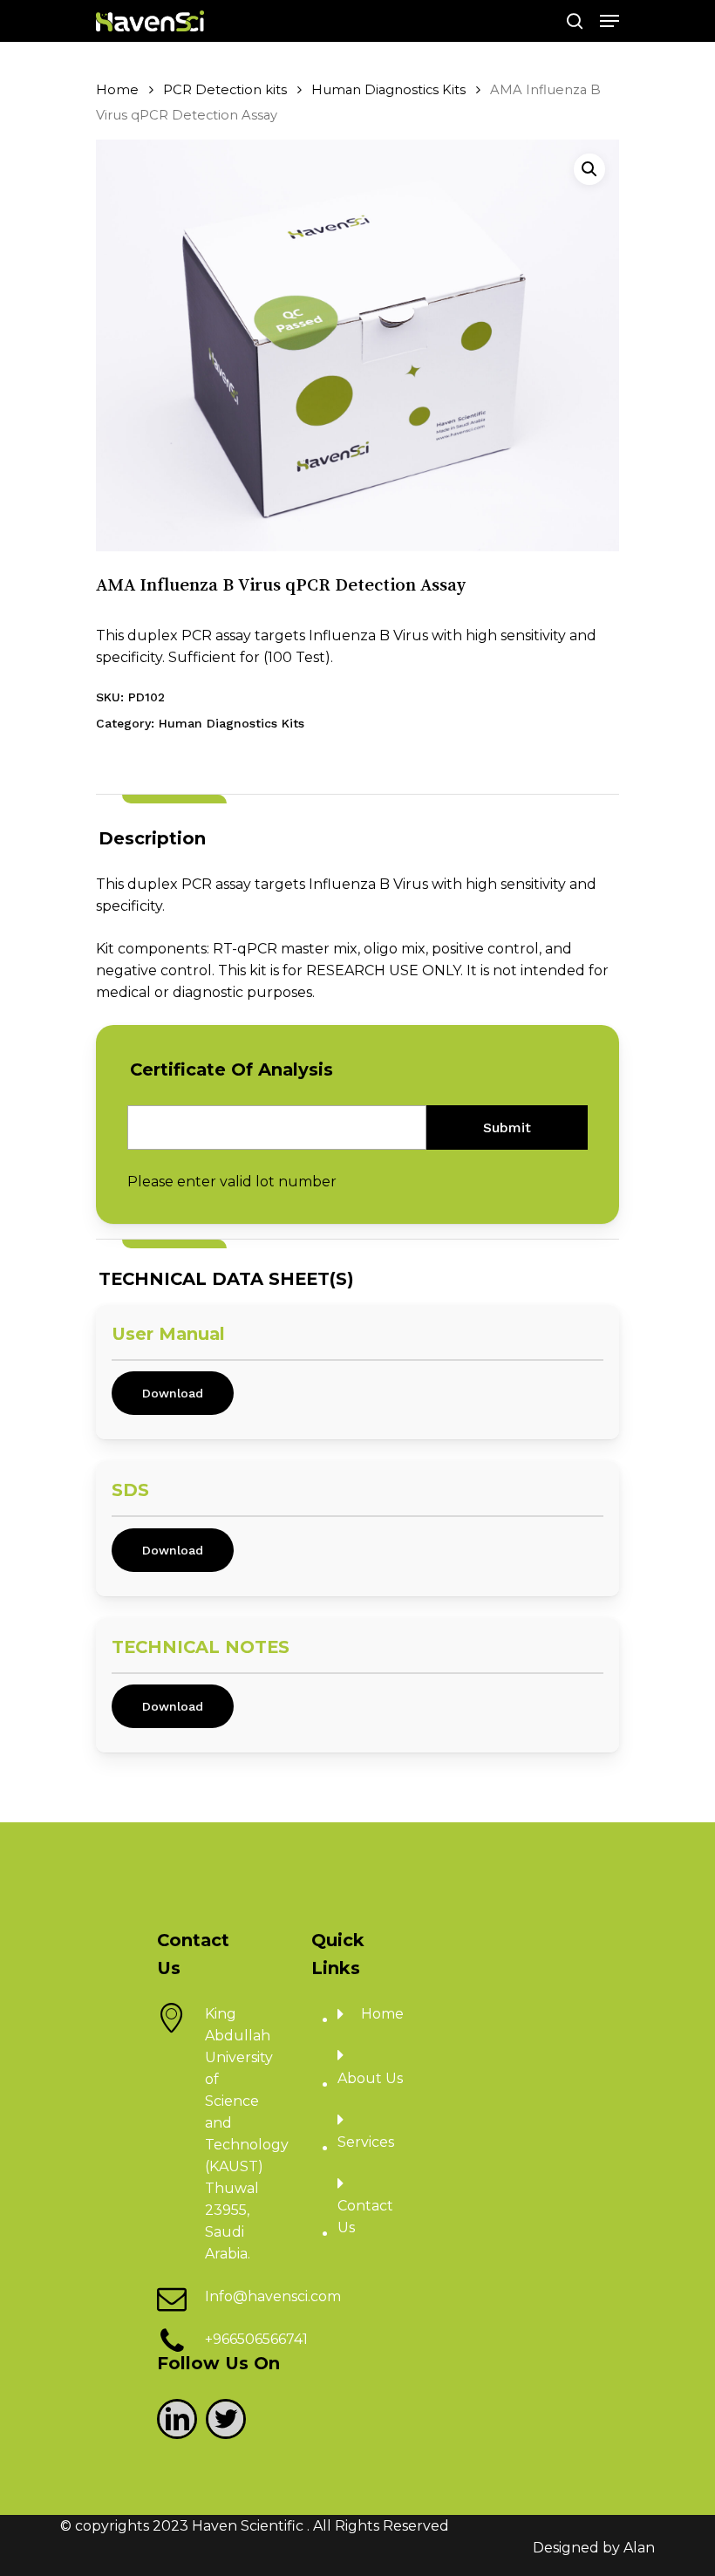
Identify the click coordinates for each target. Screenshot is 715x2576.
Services (366, 2142)
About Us (370, 2078)
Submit (507, 1127)
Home (117, 90)
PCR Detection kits (225, 90)
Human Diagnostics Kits (388, 90)
